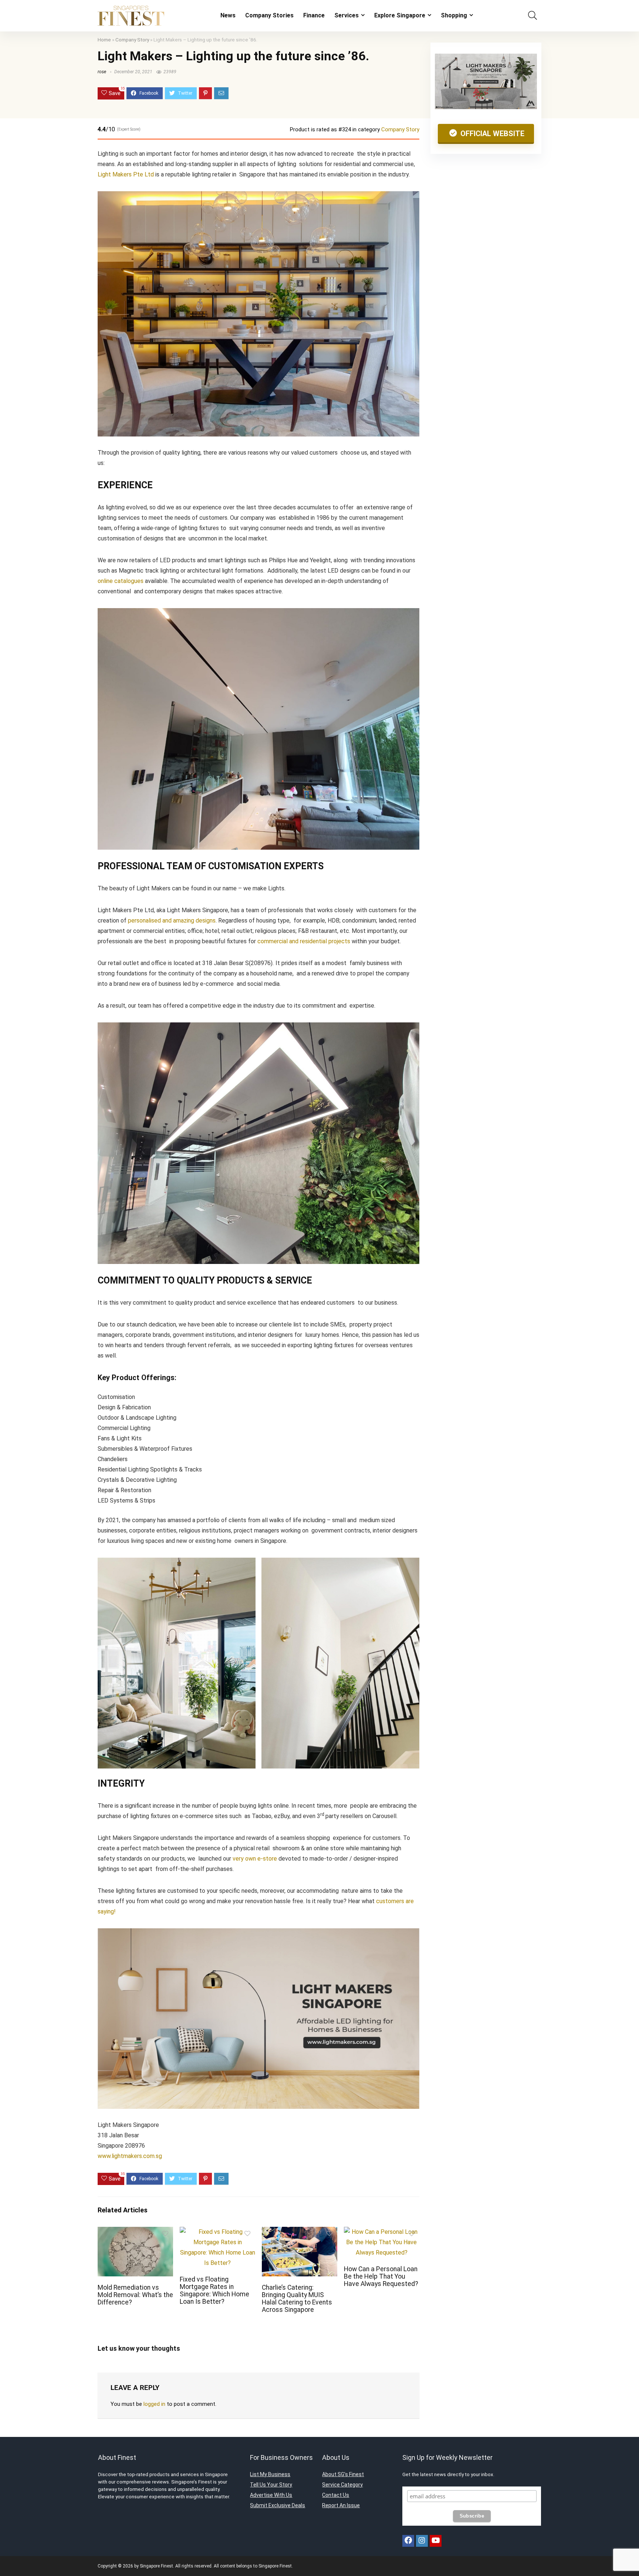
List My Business (270, 2474)
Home (104, 40)
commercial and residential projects (304, 941)
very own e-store (255, 1859)
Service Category (342, 2485)
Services (346, 15)
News (228, 15)
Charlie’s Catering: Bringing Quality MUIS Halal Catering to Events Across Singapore (297, 2299)
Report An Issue (341, 2505)
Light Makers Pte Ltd (126, 174)
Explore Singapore (400, 15)
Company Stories (269, 15)
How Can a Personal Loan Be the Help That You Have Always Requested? (381, 2276)
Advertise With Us (271, 2495)
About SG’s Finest (343, 2474)
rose (102, 72)
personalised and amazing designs (172, 921)
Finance (314, 15)
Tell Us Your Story (271, 2485)
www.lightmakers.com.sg (130, 2156)
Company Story (132, 40)
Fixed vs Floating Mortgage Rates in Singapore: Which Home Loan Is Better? (214, 2290)
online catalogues (121, 581)
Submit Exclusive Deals (278, 2505)
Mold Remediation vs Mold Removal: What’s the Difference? (135, 2295)
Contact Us (336, 2495)
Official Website (491, 134)
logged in (154, 2404)
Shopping (454, 15)
